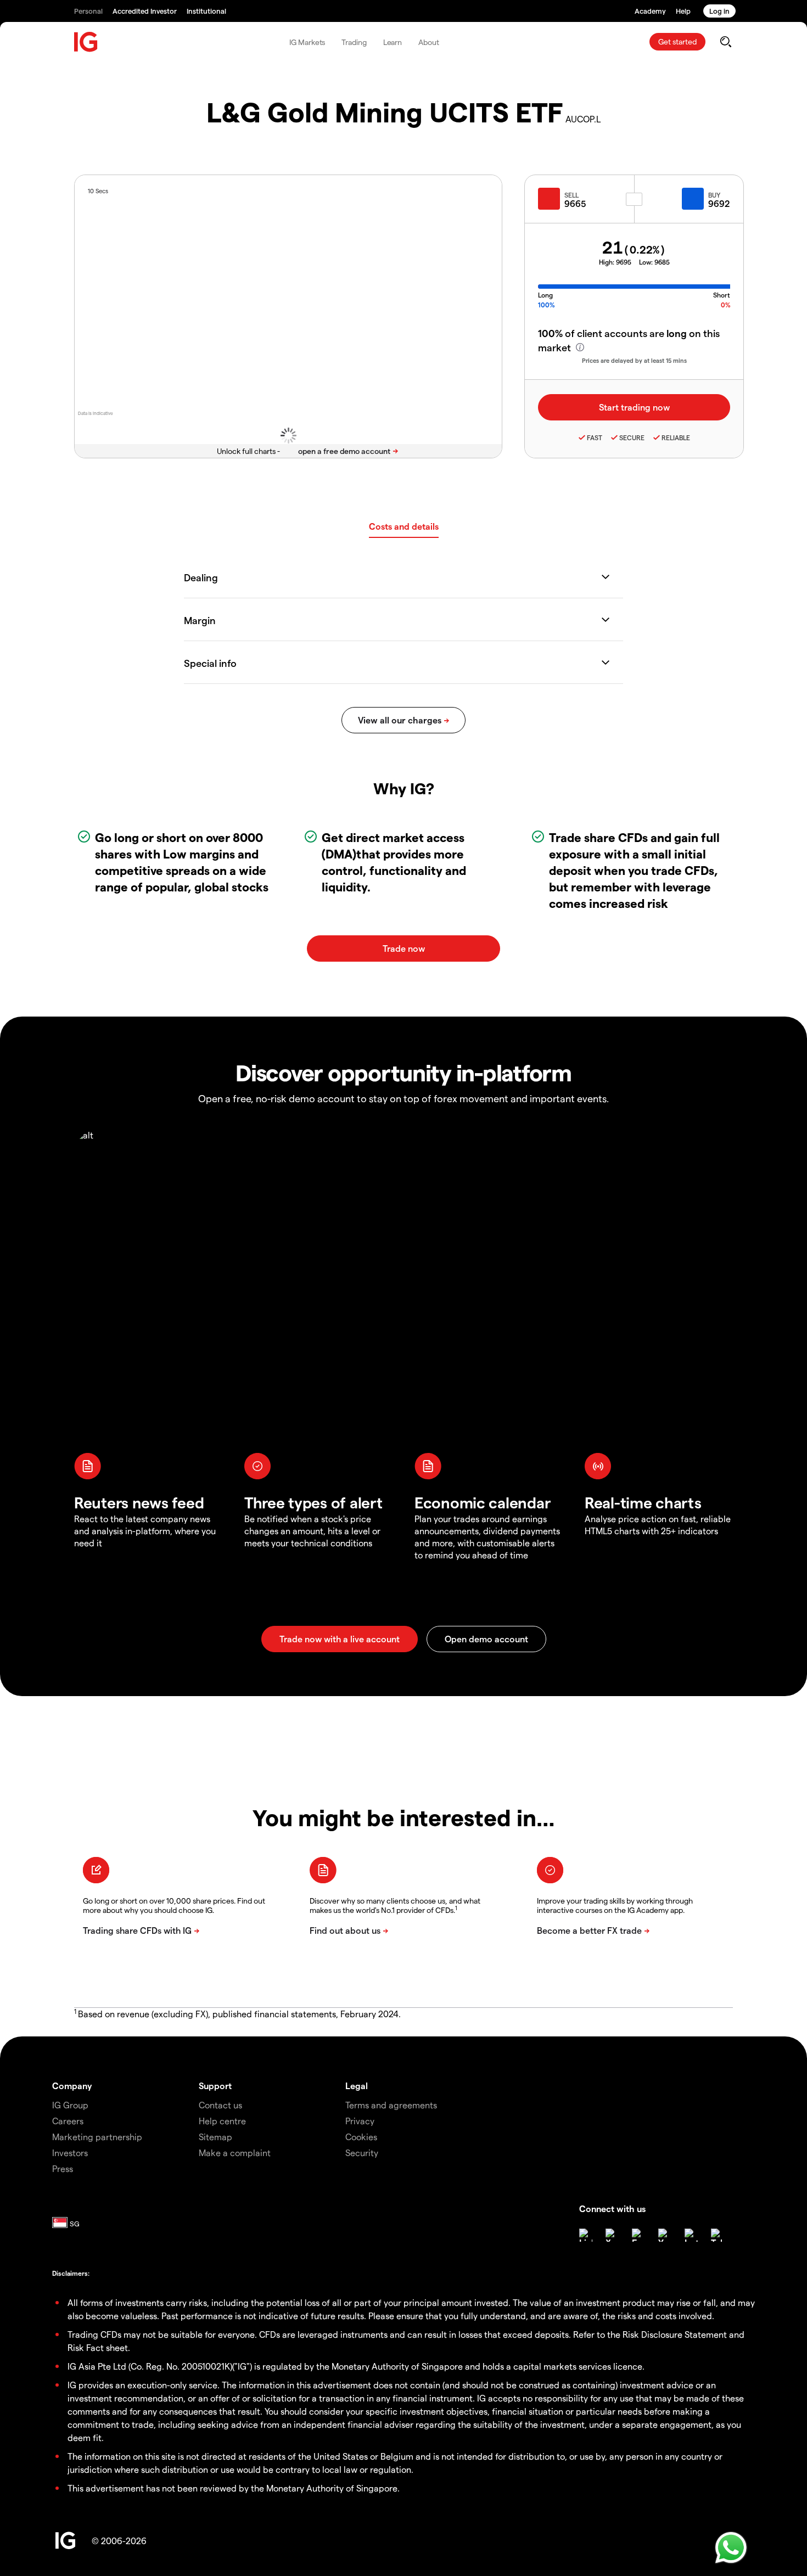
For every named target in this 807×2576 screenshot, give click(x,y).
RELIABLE (676, 437)
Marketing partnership (97, 2137)
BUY (714, 195)
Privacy (360, 2121)
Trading (354, 42)
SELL (571, 195)
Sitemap (215, 2137)
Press (63, 2168)
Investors (70, 2153)
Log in (719, 11)
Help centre (222, 2121)
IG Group (70, 2105)
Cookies (361, 2137)
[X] (612, 2235)
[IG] (86, 42)
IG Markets (307, 42)
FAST (595, 437)
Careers (68, 2121)
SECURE (632, 437)
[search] (725, 42)
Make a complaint (235, 2153)
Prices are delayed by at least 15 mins (634, 360)
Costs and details (404, 526)
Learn (393, 42)
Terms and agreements (391, 2105)
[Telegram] (718, 2235)
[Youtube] (665, 2235)
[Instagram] (691, 2235)
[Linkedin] (586, 2235)
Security (362, 2153)
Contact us (220, 2105)
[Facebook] (638, 2235)
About (429, 42)
